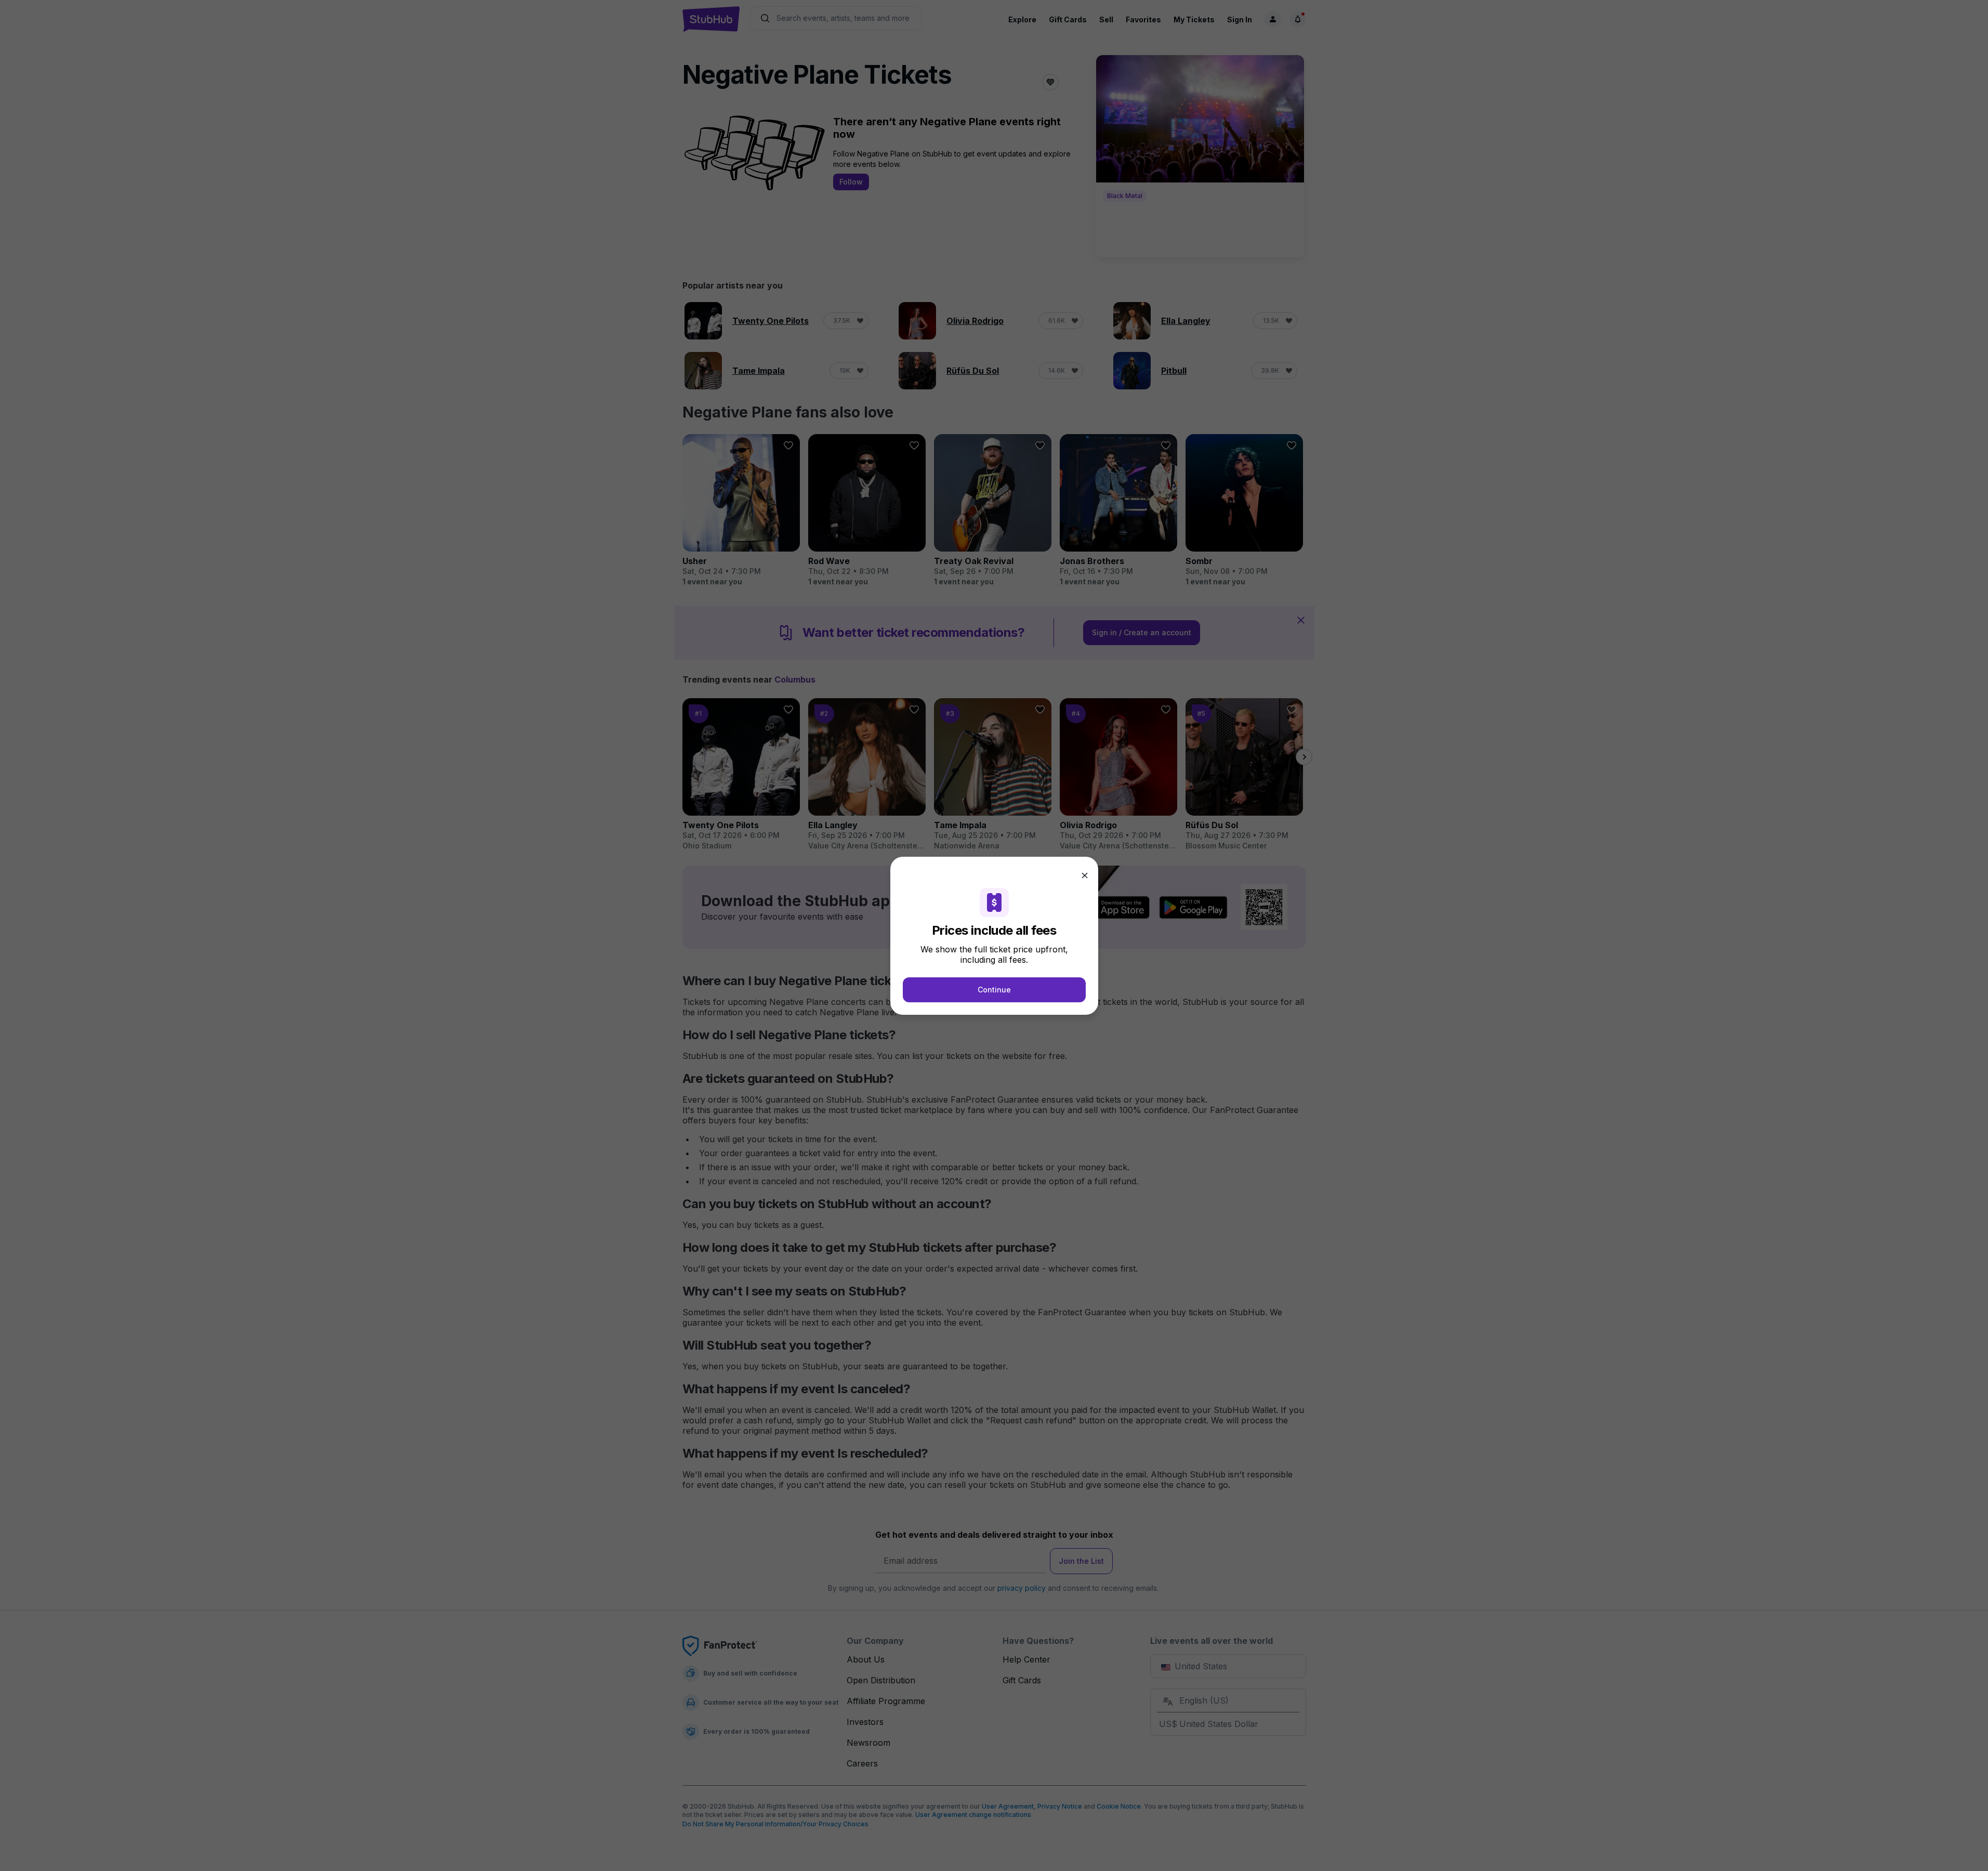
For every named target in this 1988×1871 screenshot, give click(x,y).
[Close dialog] (1085, 875)
